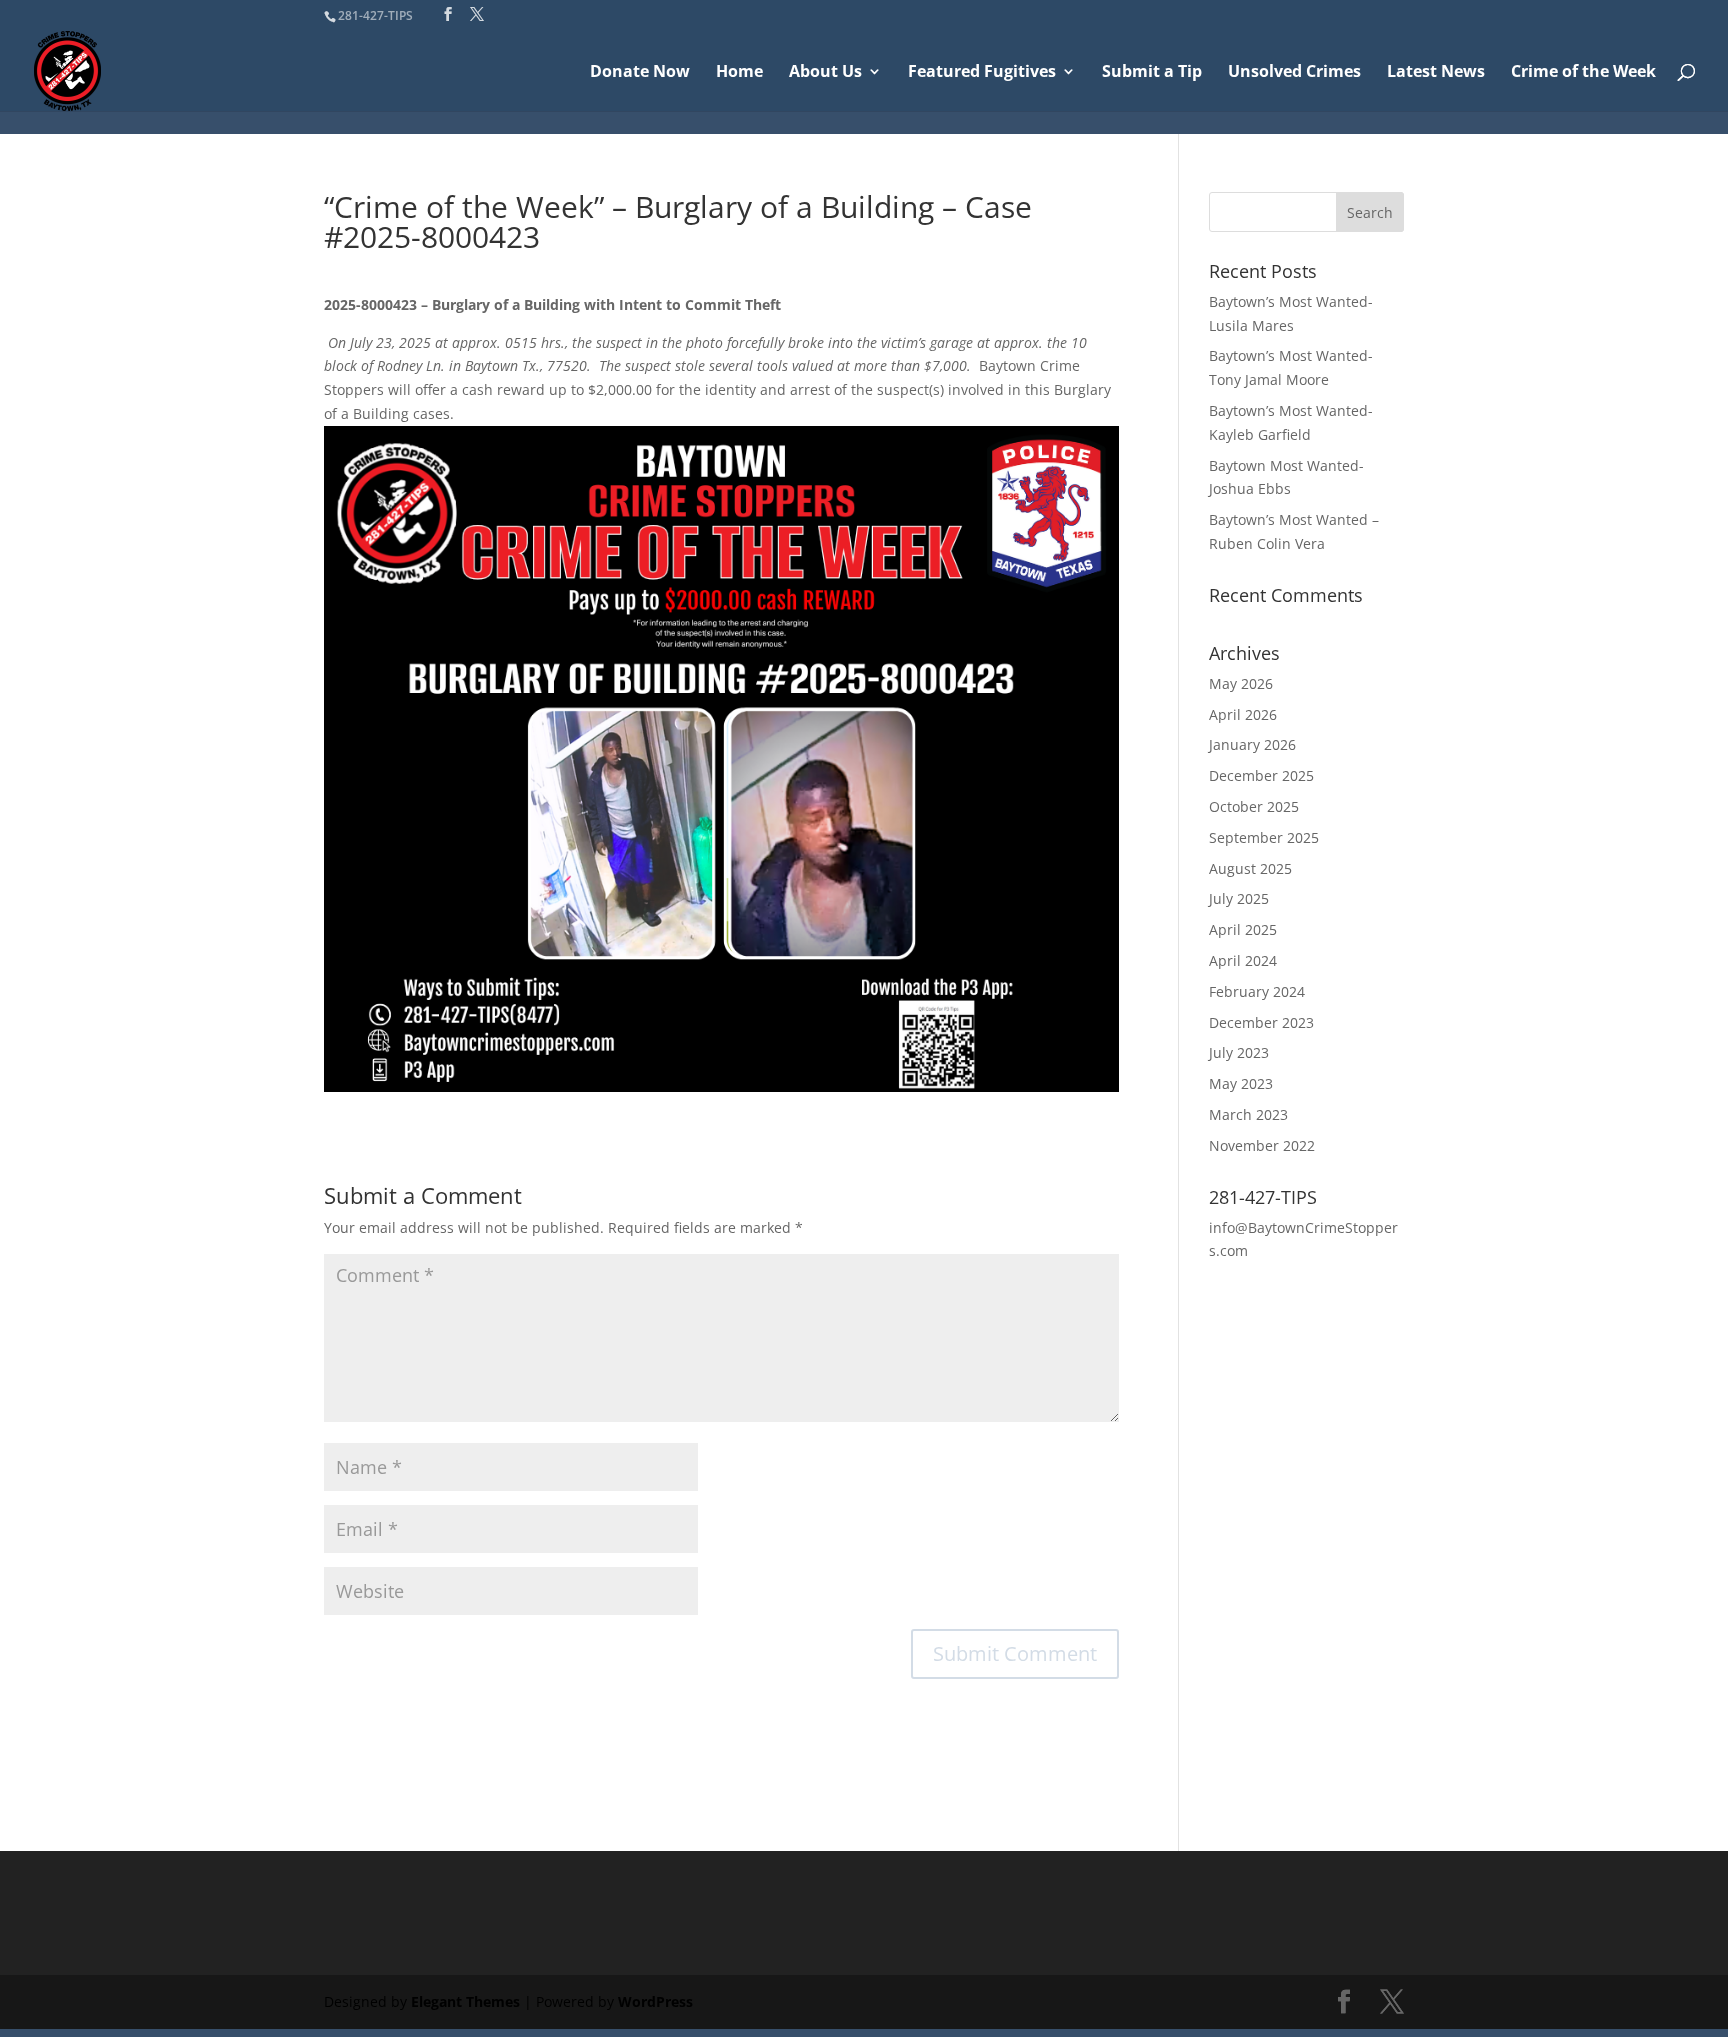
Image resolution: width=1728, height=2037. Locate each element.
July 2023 (1239, 1052)
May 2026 (1241, 683)
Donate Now (640, 73)
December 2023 (1261, 1022)
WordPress (655, 2001)
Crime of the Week (1583, 73)
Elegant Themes (465, 2001)
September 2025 (1264, 837)
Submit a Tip (1152, 73)
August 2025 (1250, 868)
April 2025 (1243, 929)
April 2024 (1243, 960)
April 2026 (1243, 714)
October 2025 (1254, 806)
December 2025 (1261, 775)
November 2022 (1262, 1145)
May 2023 (1241, 1083)
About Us (825, 73)
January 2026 (1252, 744)
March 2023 (1248, 1114)
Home (739, 73)
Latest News (1436, 73)
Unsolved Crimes (1294, 73)
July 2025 (1239, 898)
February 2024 (1257, 991)
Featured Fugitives (982, 73)
